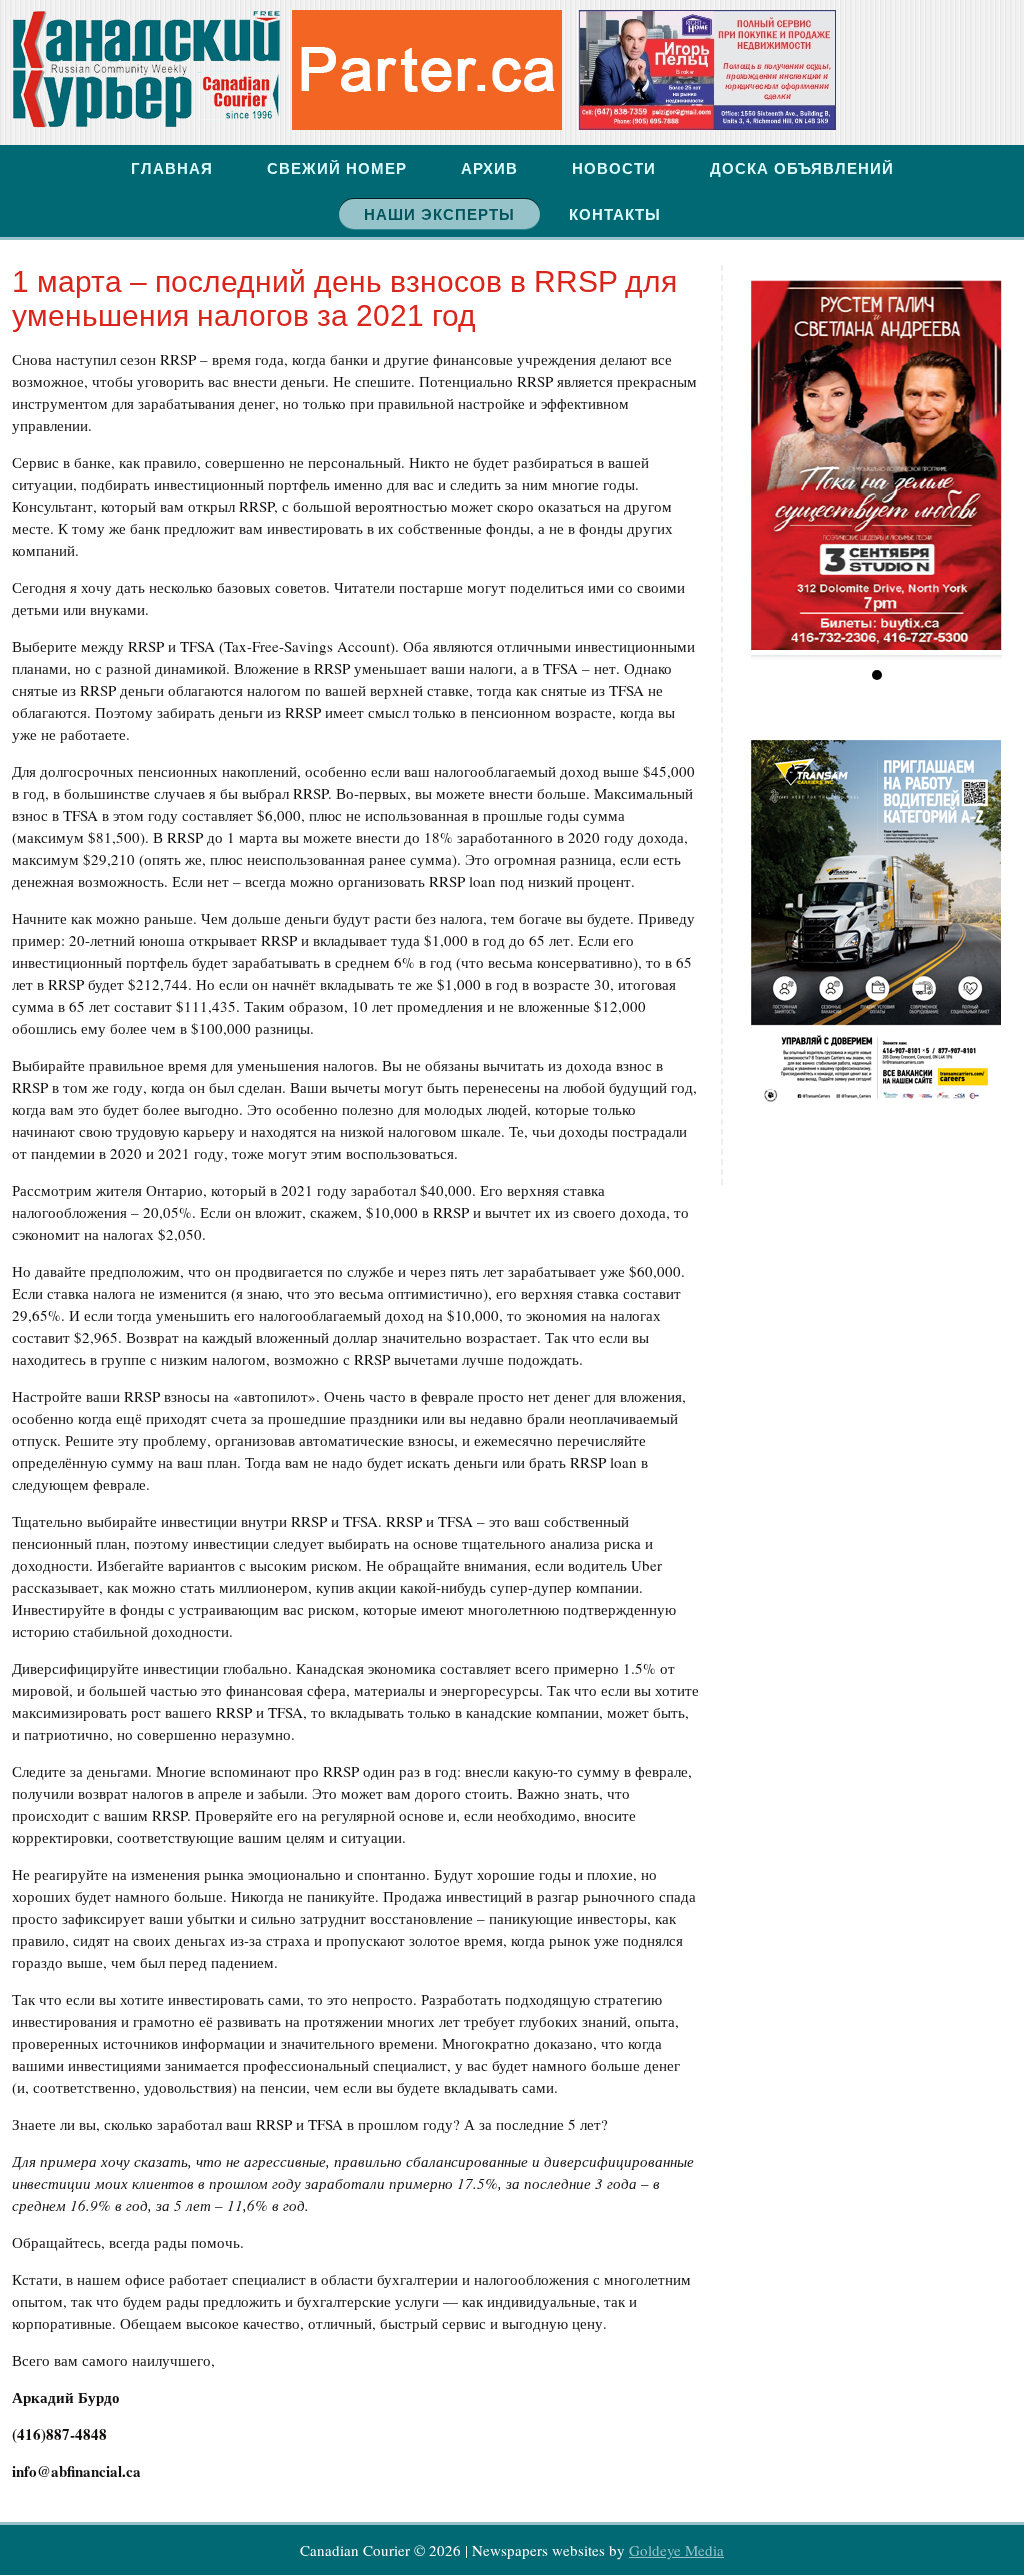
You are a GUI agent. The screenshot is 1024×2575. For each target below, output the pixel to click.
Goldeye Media (676, 2550)
